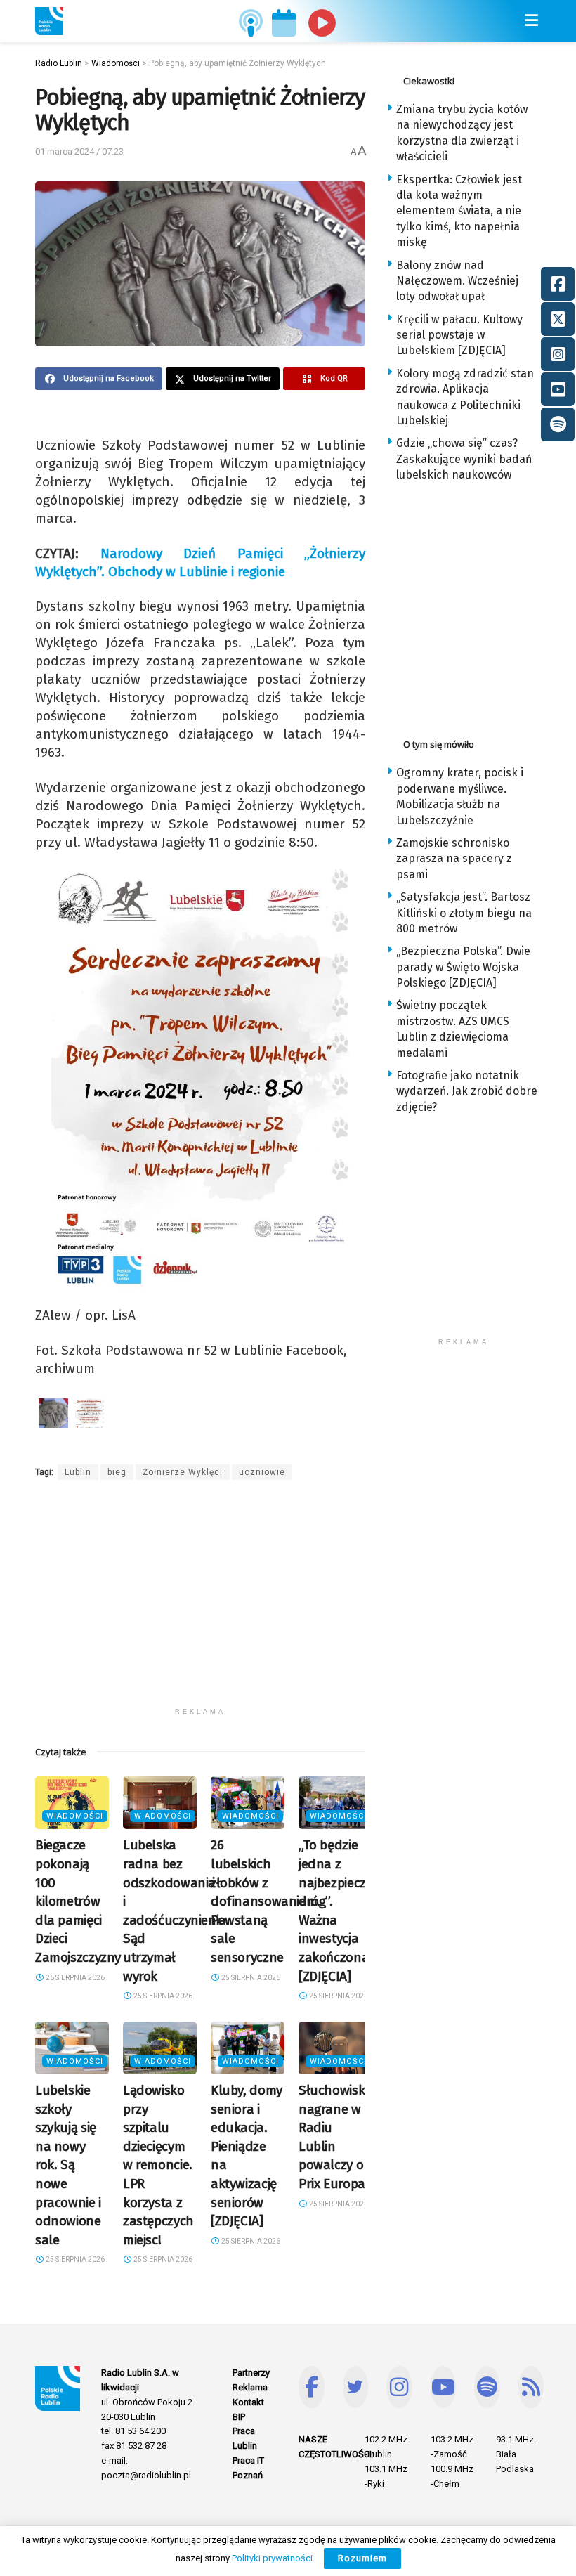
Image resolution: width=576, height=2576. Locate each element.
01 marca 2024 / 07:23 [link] (79, 151)
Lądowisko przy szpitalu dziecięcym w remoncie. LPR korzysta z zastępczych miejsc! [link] (158, 2165)
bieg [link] (117, 1472)
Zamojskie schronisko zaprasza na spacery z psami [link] (454, 859)
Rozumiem (362, 2558)
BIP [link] (239, 2417)
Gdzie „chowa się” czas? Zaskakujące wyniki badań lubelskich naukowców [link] (464, 459)
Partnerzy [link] (251, 2373)
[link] (49, 21)
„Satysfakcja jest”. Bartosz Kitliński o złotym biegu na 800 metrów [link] (464, 913)
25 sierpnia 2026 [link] (162, 1996)
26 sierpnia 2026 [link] (74, 1978)
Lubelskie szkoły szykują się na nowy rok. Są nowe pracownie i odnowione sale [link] (68, 2165)
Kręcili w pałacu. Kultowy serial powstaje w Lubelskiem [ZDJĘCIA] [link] (459, 335)
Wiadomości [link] (75, 1816)
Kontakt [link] (248, 2402)
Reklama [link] (250, 2387)
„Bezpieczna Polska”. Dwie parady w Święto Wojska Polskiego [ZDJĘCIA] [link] (463, 967)
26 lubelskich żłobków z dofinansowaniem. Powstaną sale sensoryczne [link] (266, 1901)
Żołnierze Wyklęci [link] (183, 1472)
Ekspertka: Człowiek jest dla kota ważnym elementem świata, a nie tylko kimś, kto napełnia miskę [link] (459, 211)
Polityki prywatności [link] (272, 2558)
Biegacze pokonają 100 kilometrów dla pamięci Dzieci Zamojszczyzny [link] (78, 1901)
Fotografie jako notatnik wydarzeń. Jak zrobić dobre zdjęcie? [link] (467, 1091)
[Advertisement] (200, 1602)
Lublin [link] (78, 1472)
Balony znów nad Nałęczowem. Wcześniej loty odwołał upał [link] (457, 281)
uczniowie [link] (262, 1472)
